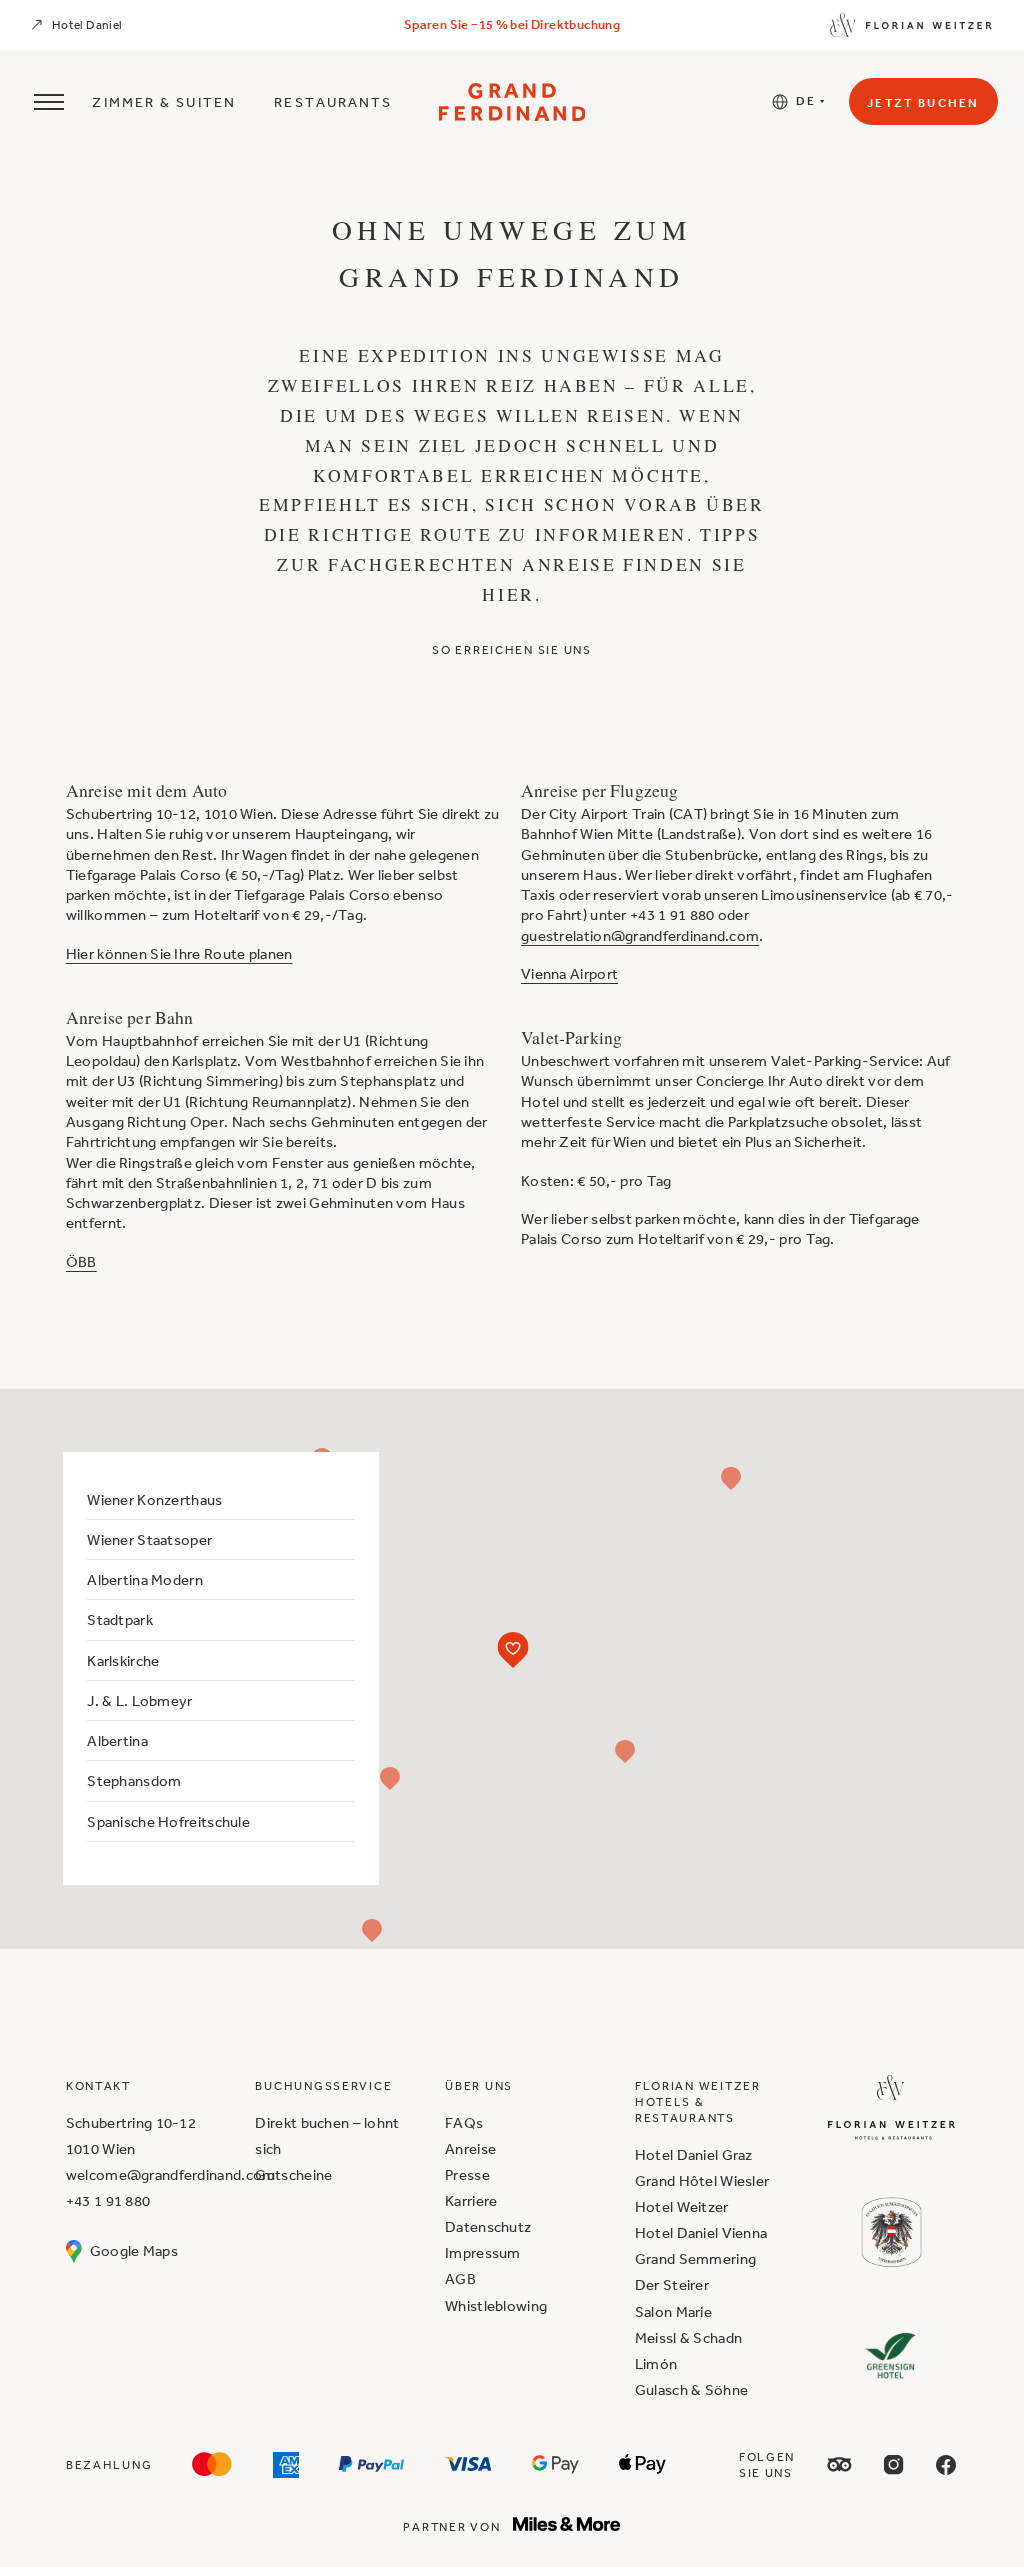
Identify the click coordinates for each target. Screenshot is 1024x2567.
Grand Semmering (695, 2258)
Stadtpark (120, 1619)
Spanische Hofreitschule (168, 1821)
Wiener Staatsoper (149, 1539)
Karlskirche (123, 1660)
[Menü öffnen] (46, 102)
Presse (467, 2174)
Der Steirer (672, 2284)
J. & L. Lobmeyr (139, 1700)
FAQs (464, 2122)
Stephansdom (134, 1780)
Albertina (117, 1740)
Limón (656, 2363)
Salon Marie (673, 2311)
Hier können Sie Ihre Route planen (179, 953)
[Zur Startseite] (512, 102)
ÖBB (81, 1261)
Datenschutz (488, 2226)
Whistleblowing (496, 2305)
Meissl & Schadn (688, 2337)
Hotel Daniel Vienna (701, 2232)
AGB (460, 2278)
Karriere (471, 2200)
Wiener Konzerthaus (154, 1499)
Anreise (470, 2148)
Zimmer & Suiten (164, 102)
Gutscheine (293, 2174)
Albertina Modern (145, 1579)
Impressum (483, 2252)
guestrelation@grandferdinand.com (640, 935)
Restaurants (333, 102)
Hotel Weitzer (682, 2206)
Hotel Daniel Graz (694, 2154)
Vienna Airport (569, 973)
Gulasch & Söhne (691, 2389)
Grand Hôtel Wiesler (702, 2180)
